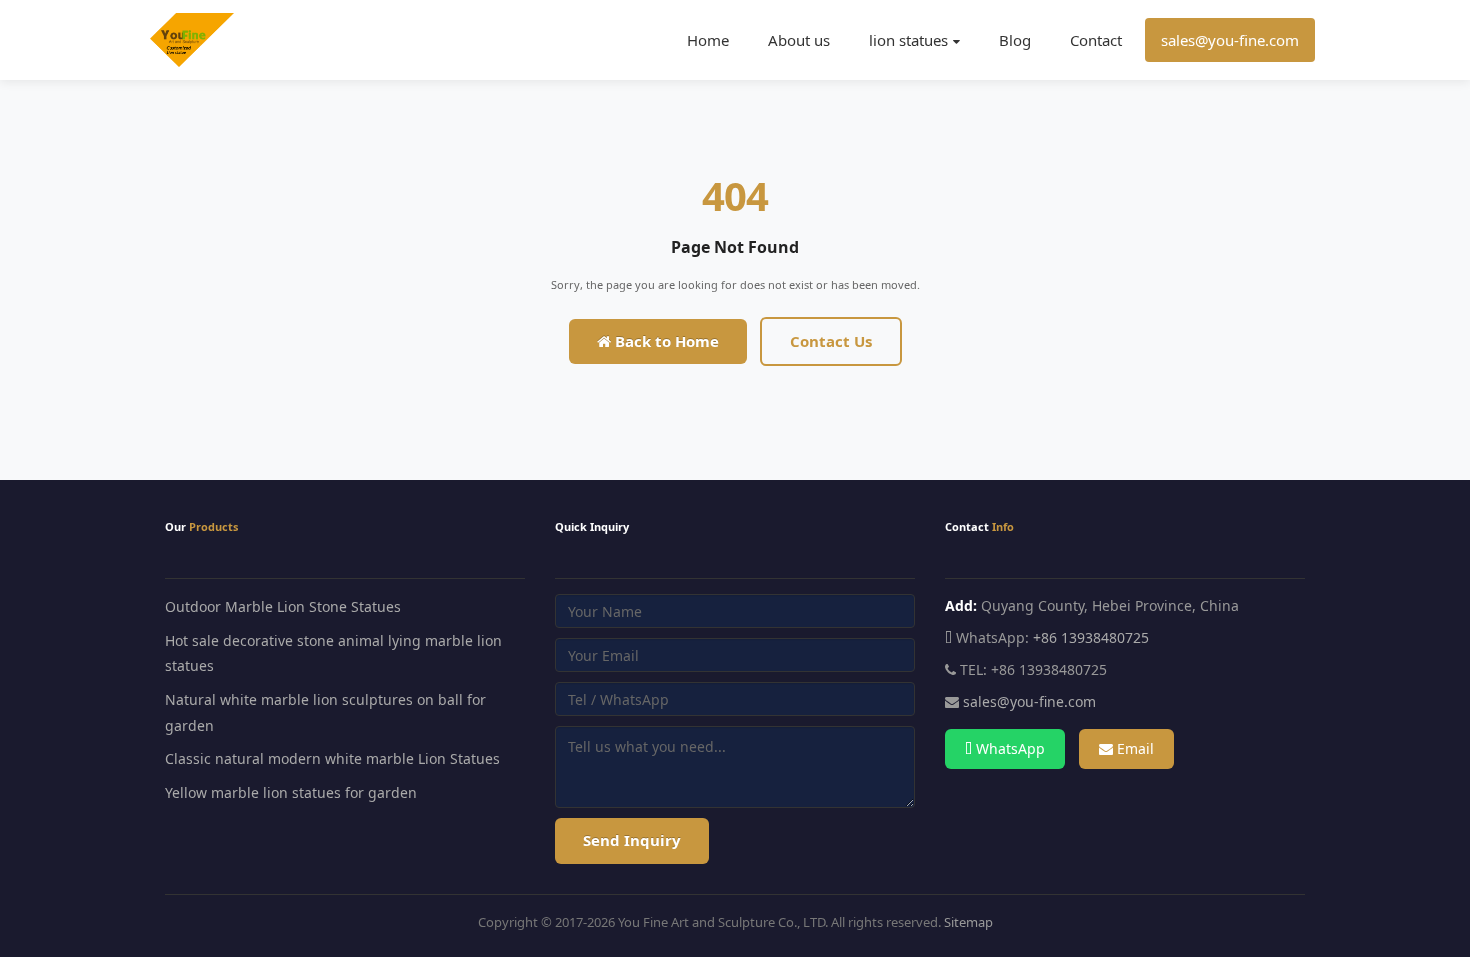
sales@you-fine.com (1230, 40)
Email (1133, 748)
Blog (1015, 40)
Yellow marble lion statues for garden (291, 792)
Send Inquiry (632, 840)
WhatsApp (1008, 748)
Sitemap (968, 922)
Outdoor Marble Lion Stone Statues (283, 606)
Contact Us (831, 341)
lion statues (908, 40)
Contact (1096, 40)
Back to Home (665, 341)
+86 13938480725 (1091, 637)
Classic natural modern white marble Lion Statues (332, 758)
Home (708, 40)
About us (799, 40)
